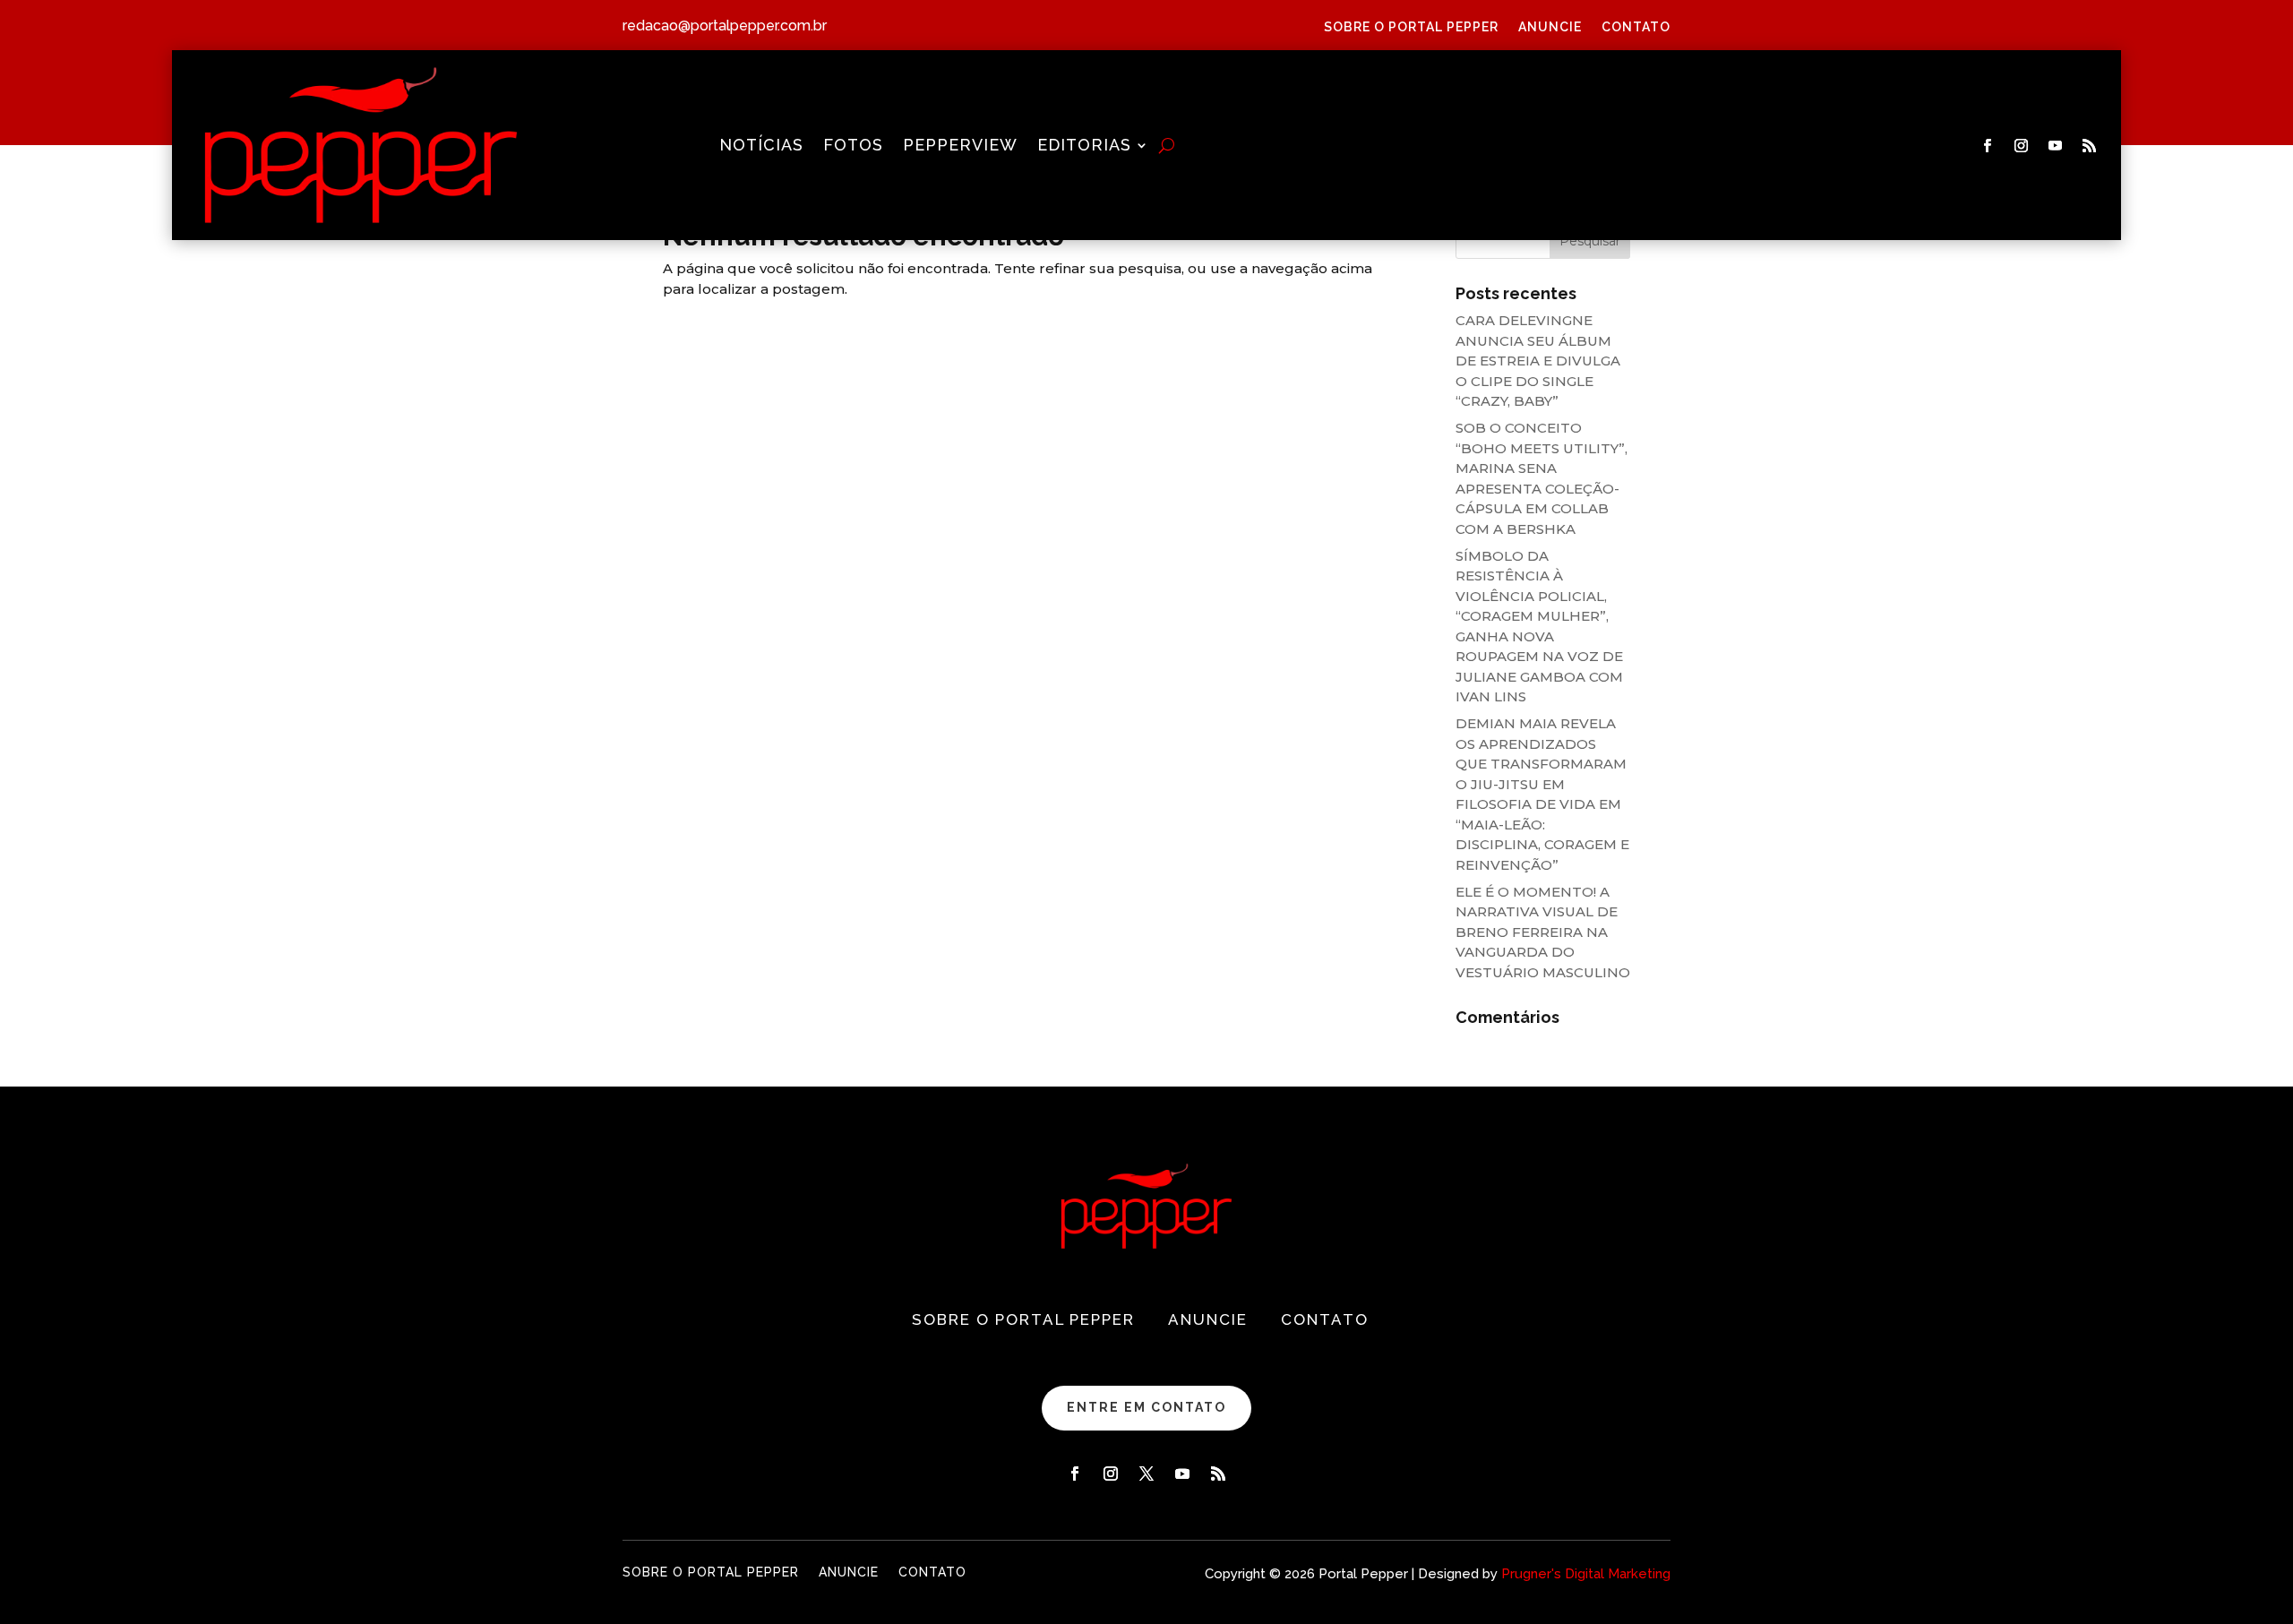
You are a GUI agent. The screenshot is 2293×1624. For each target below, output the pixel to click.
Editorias (1084, 146)
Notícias (761, 146)
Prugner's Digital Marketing (1586, 1574)
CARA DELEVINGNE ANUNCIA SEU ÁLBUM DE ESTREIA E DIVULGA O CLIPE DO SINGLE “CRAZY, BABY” (1538, 361)
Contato (1636, 27)
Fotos (853, 146)
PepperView (960, 146)
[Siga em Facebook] (1988, 146)
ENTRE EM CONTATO (1146, 1407)
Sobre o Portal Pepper (1411, 27)
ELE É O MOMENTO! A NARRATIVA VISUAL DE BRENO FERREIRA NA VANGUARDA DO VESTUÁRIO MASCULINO (1543, 932)
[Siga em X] (1146, 1474)
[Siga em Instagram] (2022, 146)
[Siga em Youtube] (2056, 146)
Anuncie (1550, 27)
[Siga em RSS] (2090, 146)
